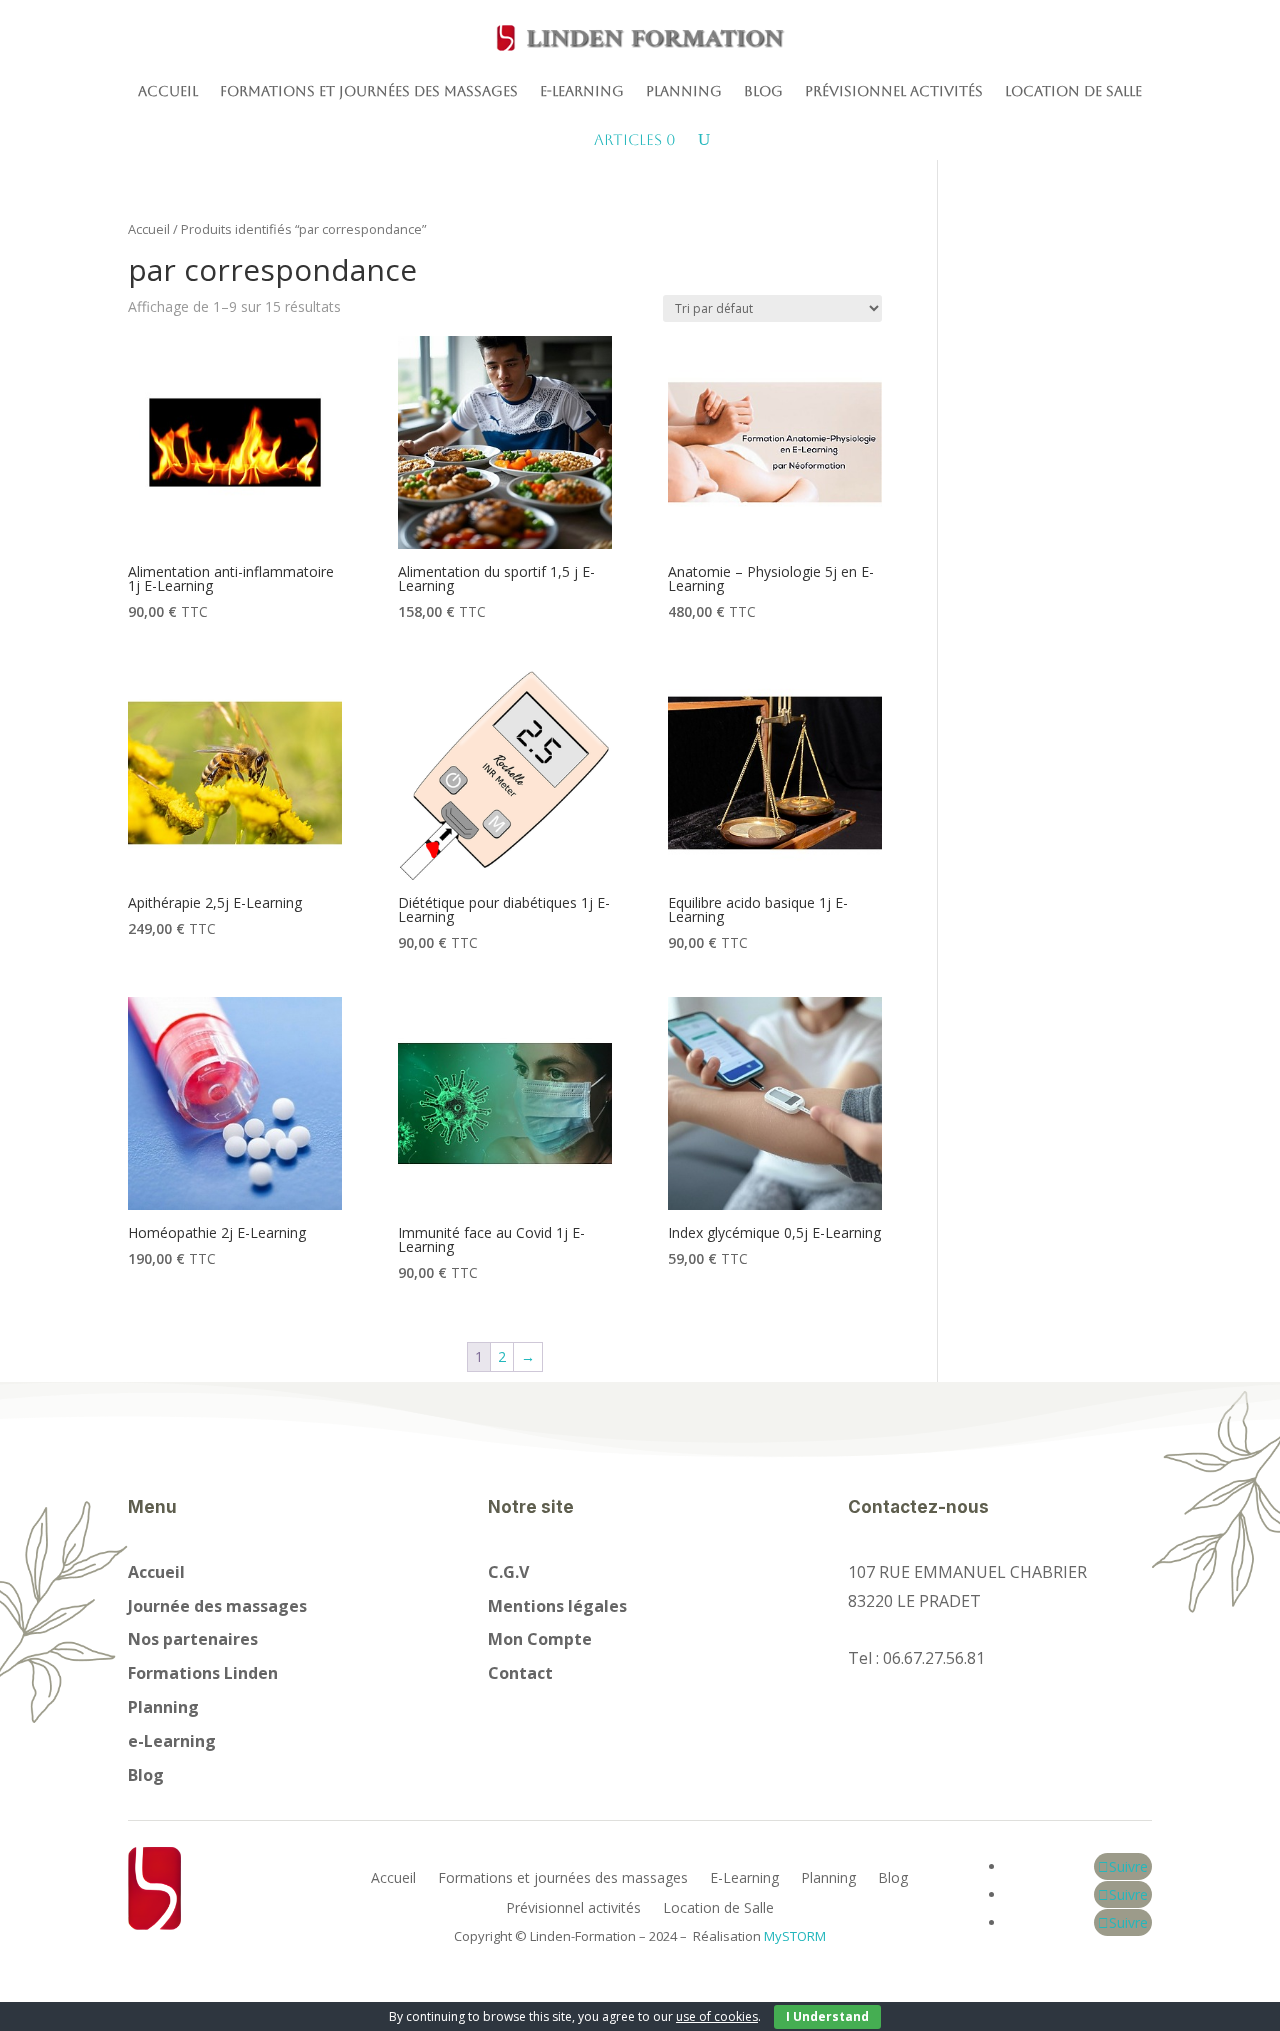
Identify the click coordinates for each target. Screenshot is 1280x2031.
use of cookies (717, 2016)
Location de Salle (1073, 91)
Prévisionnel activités (894, 91)
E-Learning (582, 91)
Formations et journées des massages (369, 91)
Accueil (168, 91)
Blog (763, 91)
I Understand (827, 2016)
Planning (684, 91)
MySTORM (795, 1936)
